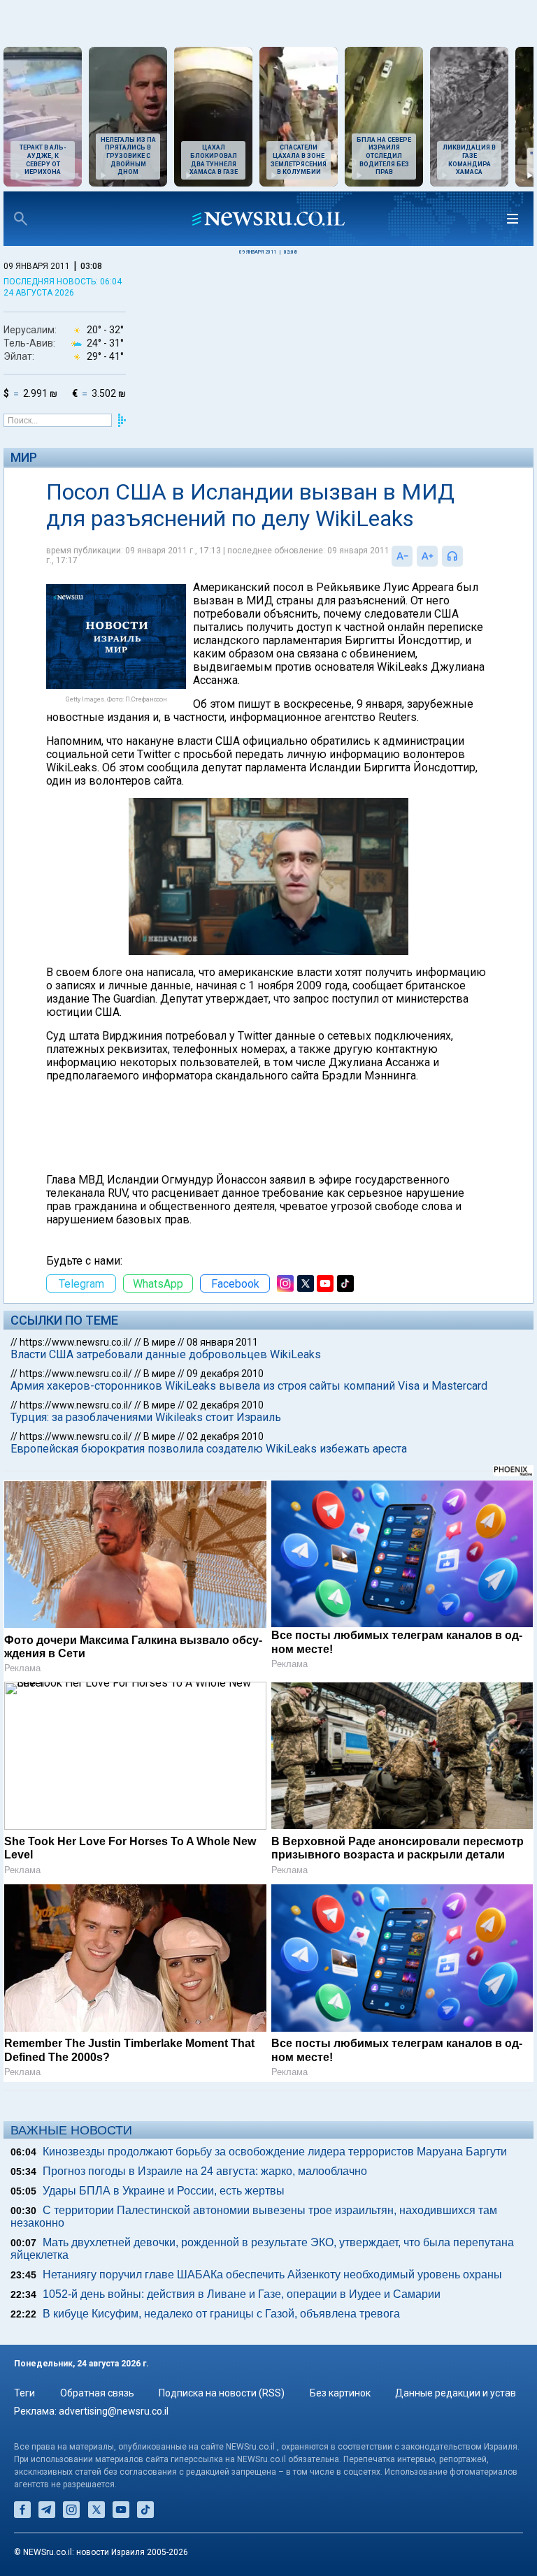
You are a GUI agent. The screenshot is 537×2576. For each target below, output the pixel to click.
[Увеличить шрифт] (427, 556)
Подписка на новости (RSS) (222, 2393)
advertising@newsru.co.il (114, 2411)
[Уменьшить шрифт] (402, 556)
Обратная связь (97, 2393)
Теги (24, 2393)
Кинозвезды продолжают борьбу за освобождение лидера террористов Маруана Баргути (275, 2152)
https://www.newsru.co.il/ (76, 1342)
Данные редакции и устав (456, 2393)
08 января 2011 (222, 1342)
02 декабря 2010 (225, 1405)
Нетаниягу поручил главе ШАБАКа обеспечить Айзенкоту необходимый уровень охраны (272, 2275)
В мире (159, 1342)
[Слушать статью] (466, 556)
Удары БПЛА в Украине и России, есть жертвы (164, 2191)
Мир (24, 457)
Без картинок (340, 2393)
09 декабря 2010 (225, 1374)
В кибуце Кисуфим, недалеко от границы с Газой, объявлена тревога (221, 2314)
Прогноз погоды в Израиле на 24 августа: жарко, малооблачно (205, 2171)
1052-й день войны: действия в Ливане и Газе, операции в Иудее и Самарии (242, 2294)
